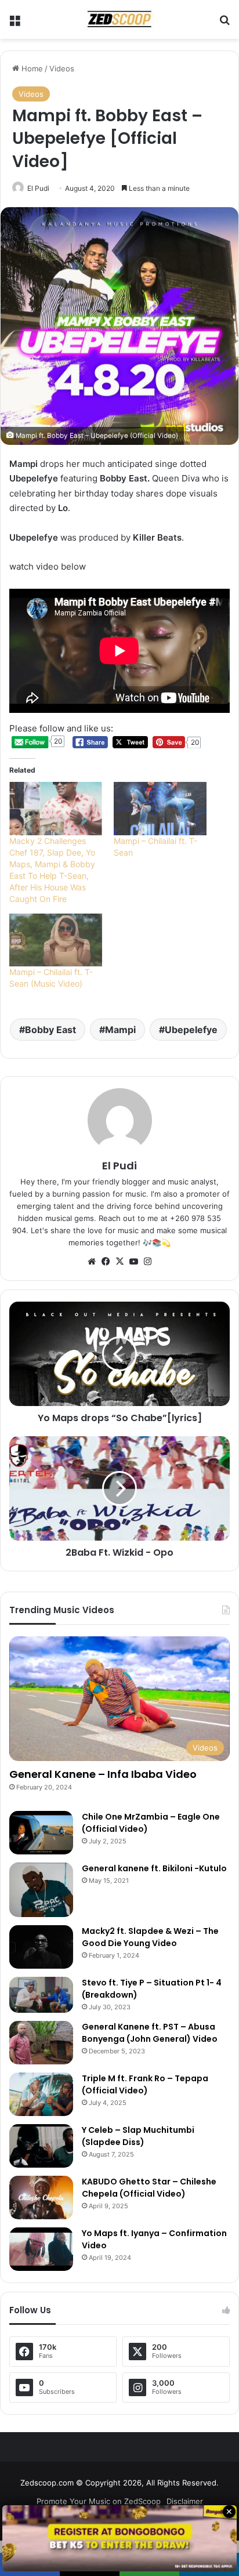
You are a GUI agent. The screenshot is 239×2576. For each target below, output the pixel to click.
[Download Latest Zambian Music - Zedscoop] (119, 19)
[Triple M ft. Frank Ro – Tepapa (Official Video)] (41, 2094)
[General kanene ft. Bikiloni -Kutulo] (41, 1890)
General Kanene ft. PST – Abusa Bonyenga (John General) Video (150, 2033)
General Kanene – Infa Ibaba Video (103, 1774)
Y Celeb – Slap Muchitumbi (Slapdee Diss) (138, 2136)
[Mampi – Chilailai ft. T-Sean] (160, 808)
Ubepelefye (191, 1030)
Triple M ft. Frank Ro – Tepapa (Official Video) (145, 2084)
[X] (119, 1262)
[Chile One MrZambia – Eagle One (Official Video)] (41, 1833)
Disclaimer (185, 2501)
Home (31, 68)
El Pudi (38, 188)
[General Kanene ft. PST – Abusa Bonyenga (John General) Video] (41, 2043)
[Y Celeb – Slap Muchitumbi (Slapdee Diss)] (41, 2146)
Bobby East (50, 1030)
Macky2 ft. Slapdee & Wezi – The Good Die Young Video (150, 1937)
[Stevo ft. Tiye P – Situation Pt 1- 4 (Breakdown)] (41, 1995)
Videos (62, 68)
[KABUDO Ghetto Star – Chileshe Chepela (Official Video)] (41, 2198)
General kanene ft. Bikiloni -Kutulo (154, 1868)
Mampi (120, 1030)
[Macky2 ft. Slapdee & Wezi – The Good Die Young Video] (41, 1947)
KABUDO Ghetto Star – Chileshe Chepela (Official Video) (149, 2188)
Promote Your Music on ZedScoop (99, 2501)
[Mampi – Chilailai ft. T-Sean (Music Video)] (56, 940)
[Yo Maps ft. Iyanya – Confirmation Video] (41, 2249)
